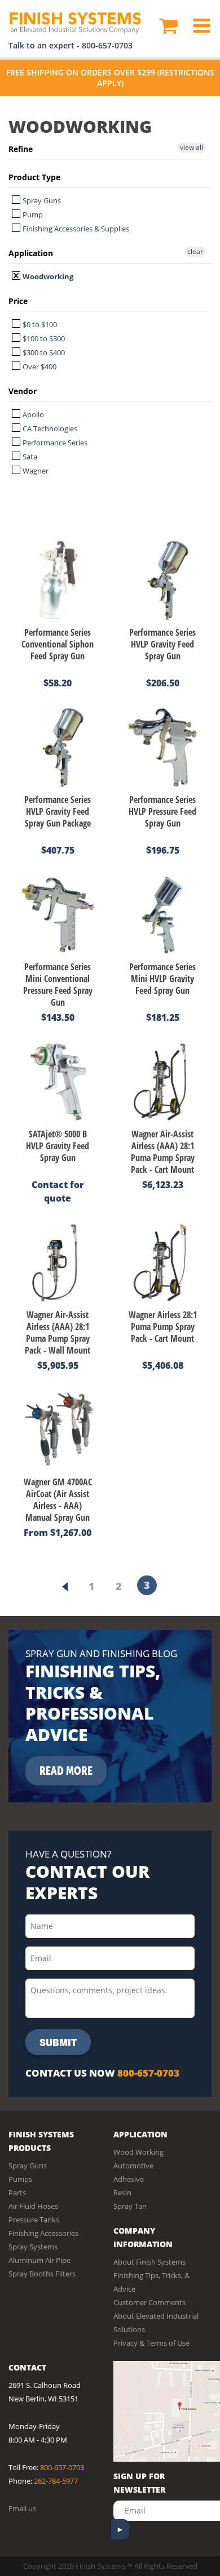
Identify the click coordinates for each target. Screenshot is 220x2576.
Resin (122, 2193)
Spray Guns (41, 200)
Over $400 (39, 367)
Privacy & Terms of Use (151, 2343)
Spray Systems (33, 2247)
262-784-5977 (56, 2481)
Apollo (32, 414)
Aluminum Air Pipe (39, 2260)
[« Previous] (65, 1587)
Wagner (35, 471)
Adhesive (129, 2179)
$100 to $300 (43, 338)
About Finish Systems (149, 2262)
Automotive (133, 2166)
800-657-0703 (107, 45)
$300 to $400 (43, 352)
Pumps (20, 2179)
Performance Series (54, 443)
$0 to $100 (39, 324)
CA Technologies (49, 428)
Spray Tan (130, 2206)
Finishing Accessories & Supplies (75, 229)
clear (195, 251)
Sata (29, 457)
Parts (17, 2193)
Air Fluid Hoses (33, 2206)
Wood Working (138, 2152)
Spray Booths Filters (42, 2274)
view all (192, 147)
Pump (32, 215)
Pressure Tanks (34, 2220)
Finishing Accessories (43, 2233)
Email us (22, 2508)
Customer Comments (149, 2302)
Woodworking (47, 276)
